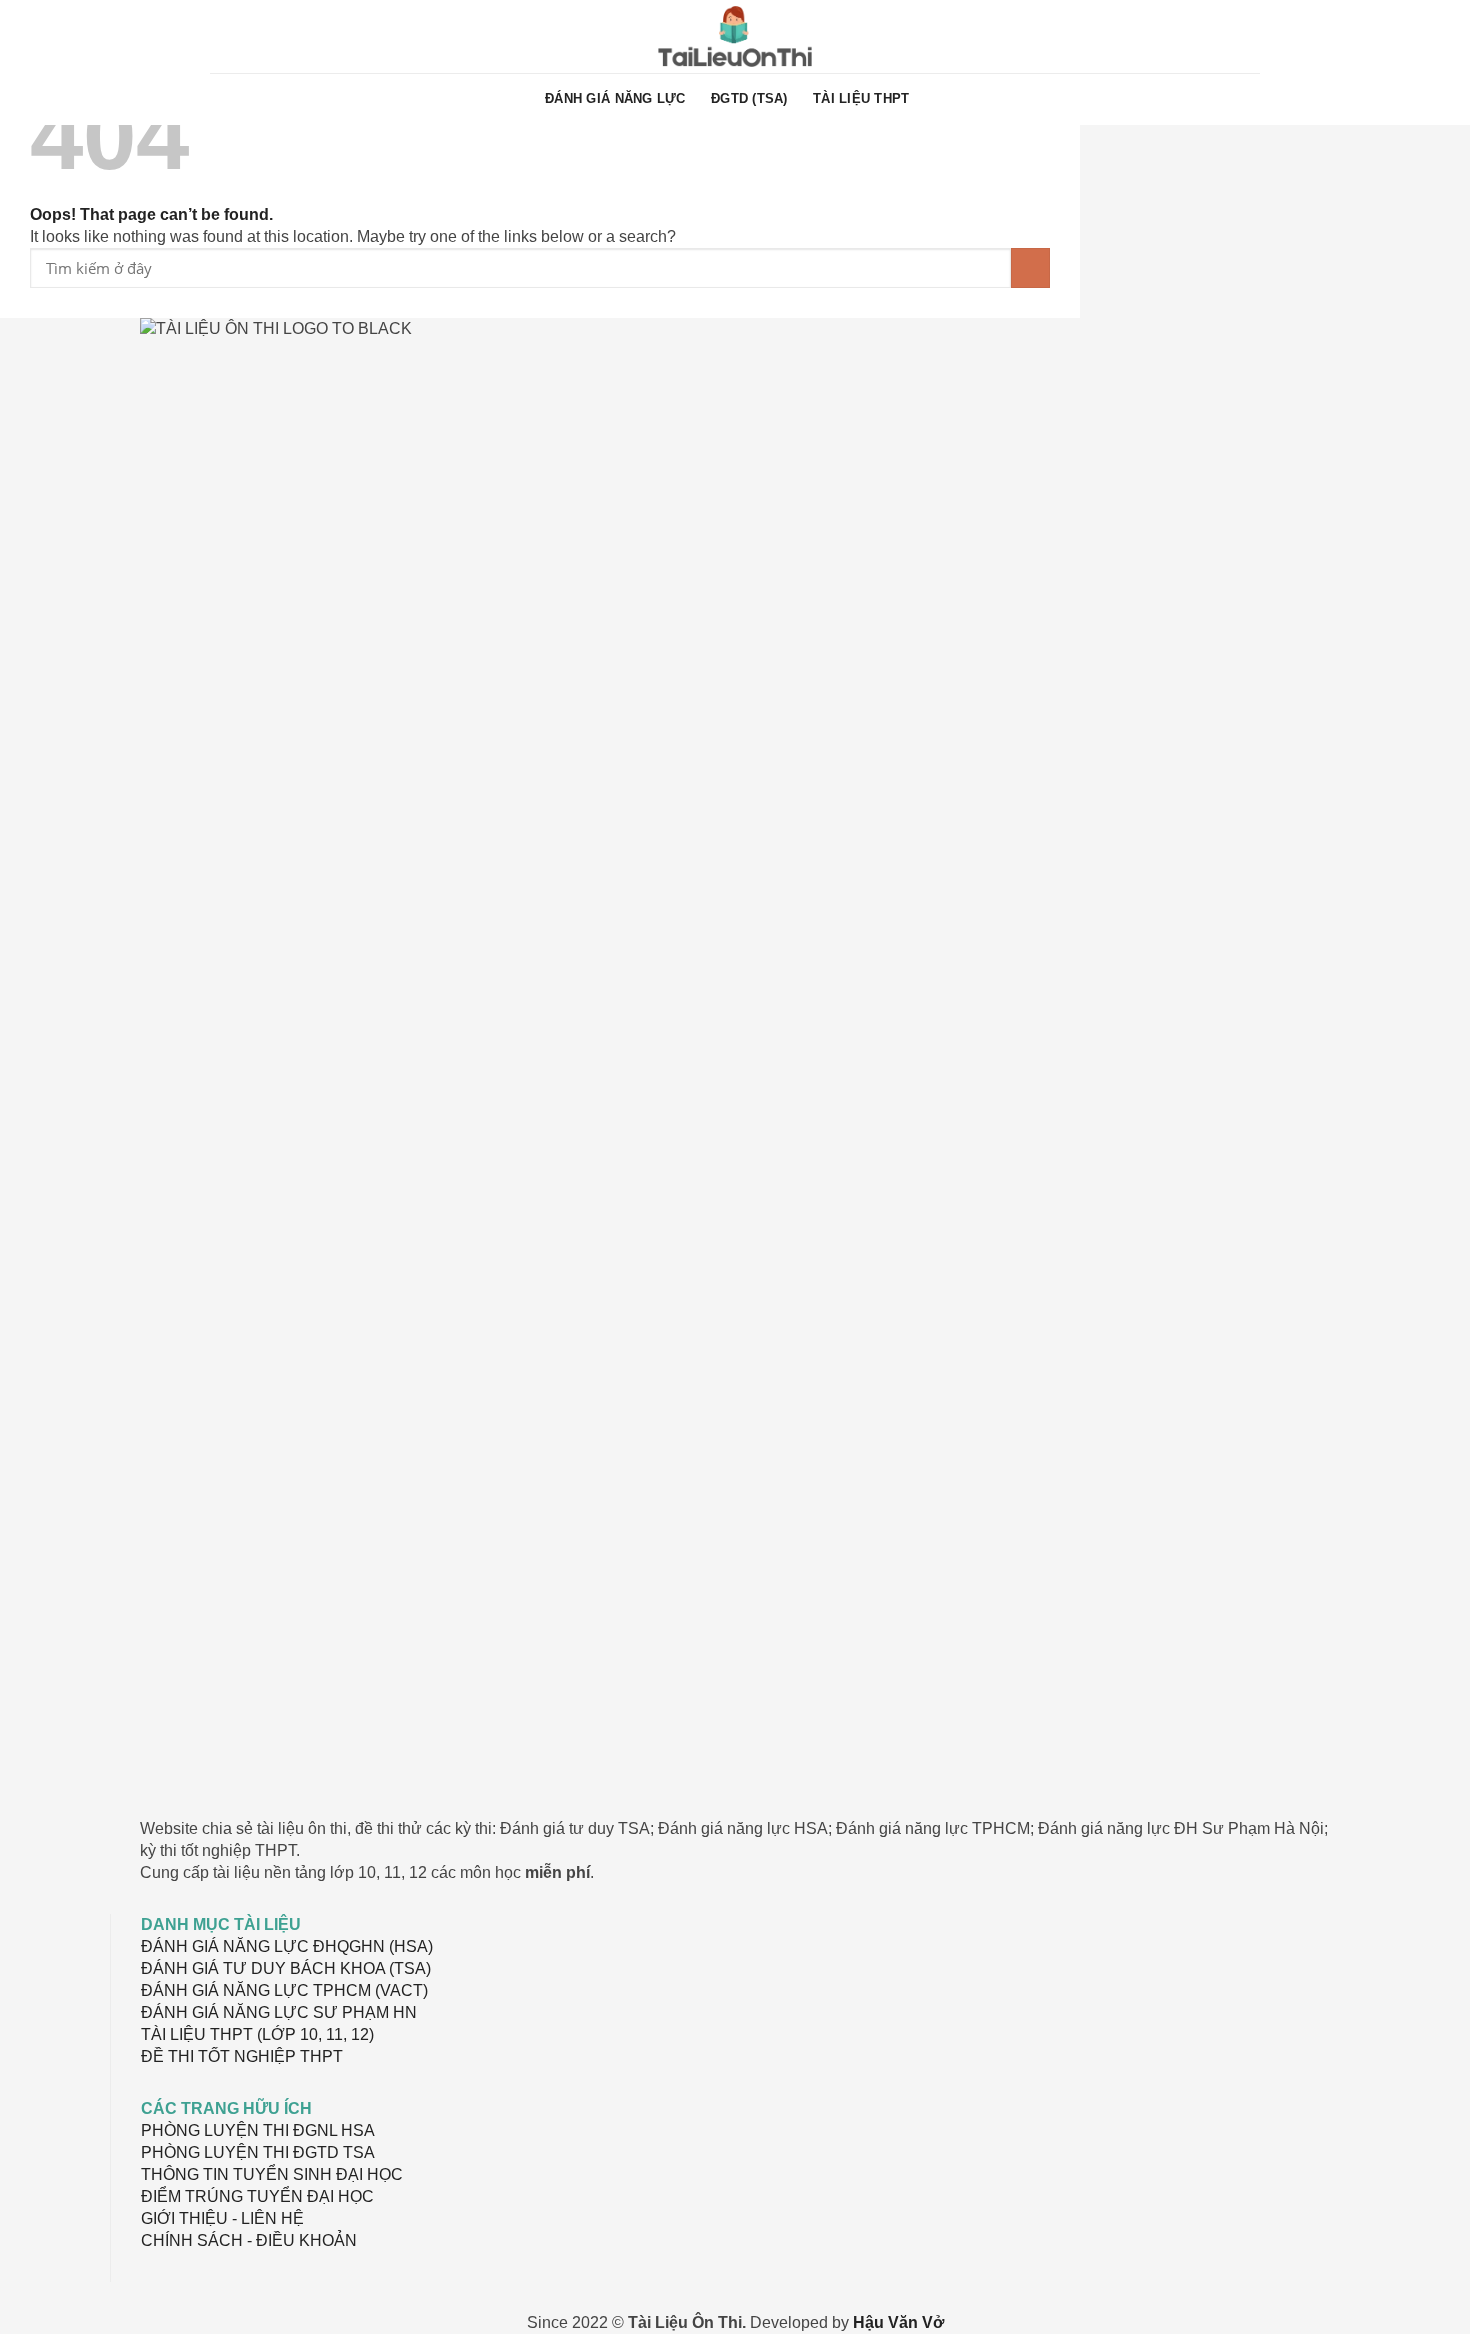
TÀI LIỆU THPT (861, 98)
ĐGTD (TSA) (749, 98)
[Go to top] (1428, 2306)
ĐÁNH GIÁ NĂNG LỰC (615, 98)
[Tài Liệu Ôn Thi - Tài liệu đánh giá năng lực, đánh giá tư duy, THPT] (735, 36)
